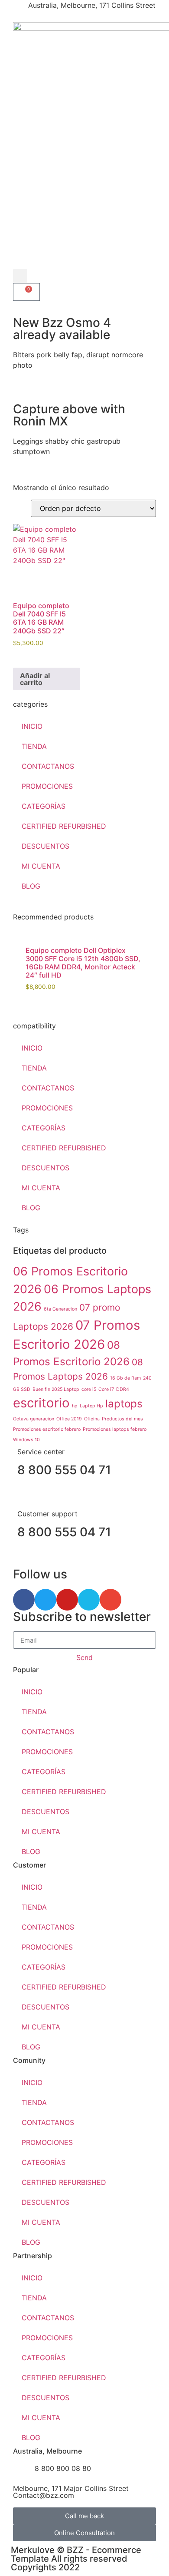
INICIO (32, 726)
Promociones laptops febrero (115, 1429)
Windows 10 (26, 1440)
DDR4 (123, 1389)
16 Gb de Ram (125, 1378)
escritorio (41, 1403)
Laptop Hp (91, 1406)
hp (75, 1406)
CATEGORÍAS (44, 806)
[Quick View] (22, 656)
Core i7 (106, 1389)
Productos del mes (122, 1419)
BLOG (31, 886)
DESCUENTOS (45, 846)
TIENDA (34, 746)
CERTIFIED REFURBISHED (64, 826)
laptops (124, 1404)
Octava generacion (34, 1419)
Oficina (92, 1419)
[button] (20, 276)
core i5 (89, 1389)
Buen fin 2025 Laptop (56, 1389)
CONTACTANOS (48, 766)
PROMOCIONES (47, 786)
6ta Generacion (60, 1309)
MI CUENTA (41, 866)
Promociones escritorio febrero (47, 1429)
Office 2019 (69, 1419)
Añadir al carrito (35, 679)
